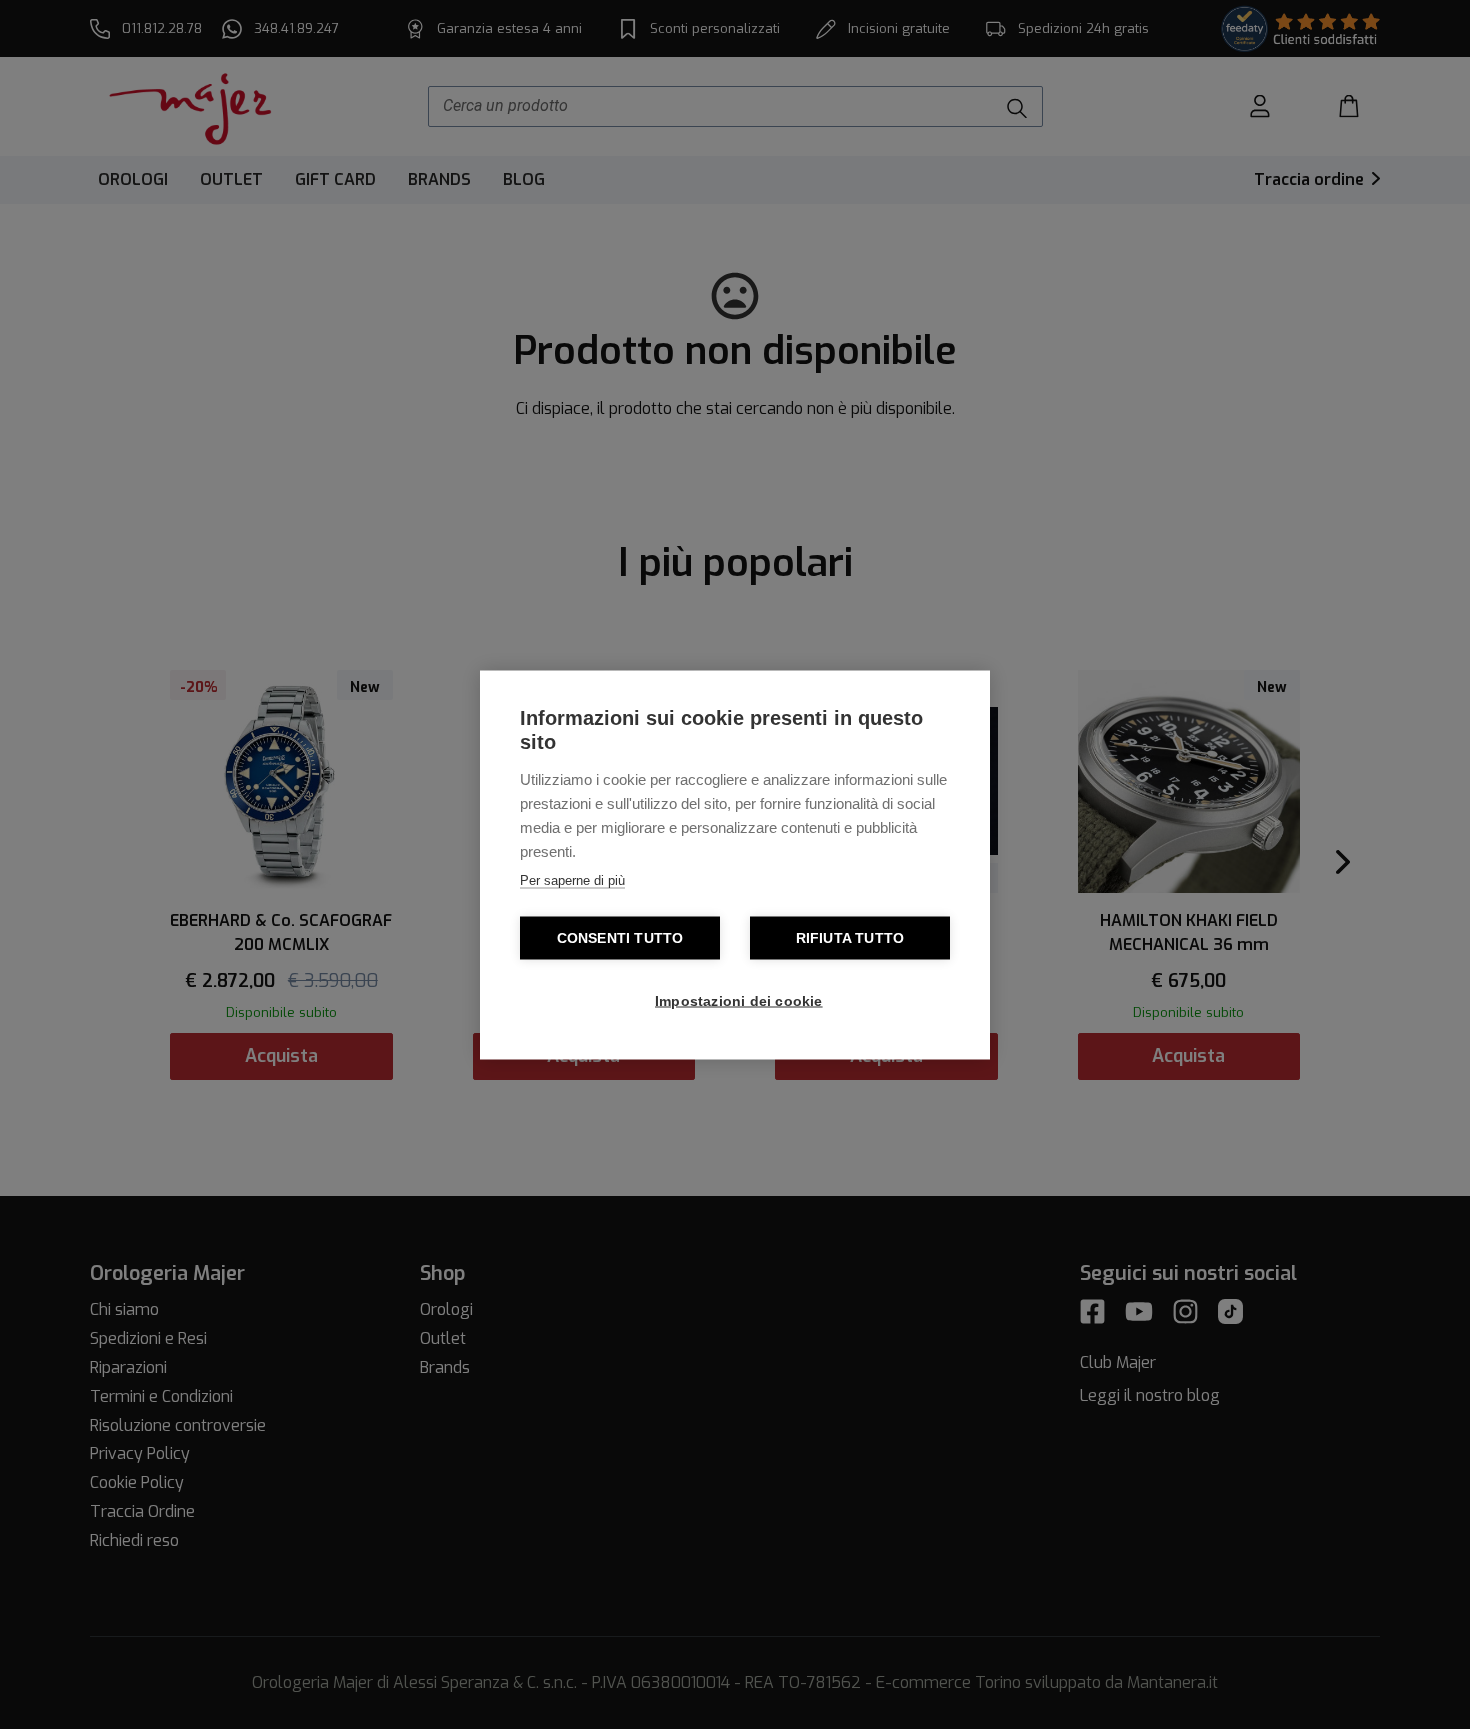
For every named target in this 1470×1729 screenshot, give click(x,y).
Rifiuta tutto (850, 937)
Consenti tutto (620, 937)
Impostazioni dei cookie (739, 1000)
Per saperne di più (572, 879)
